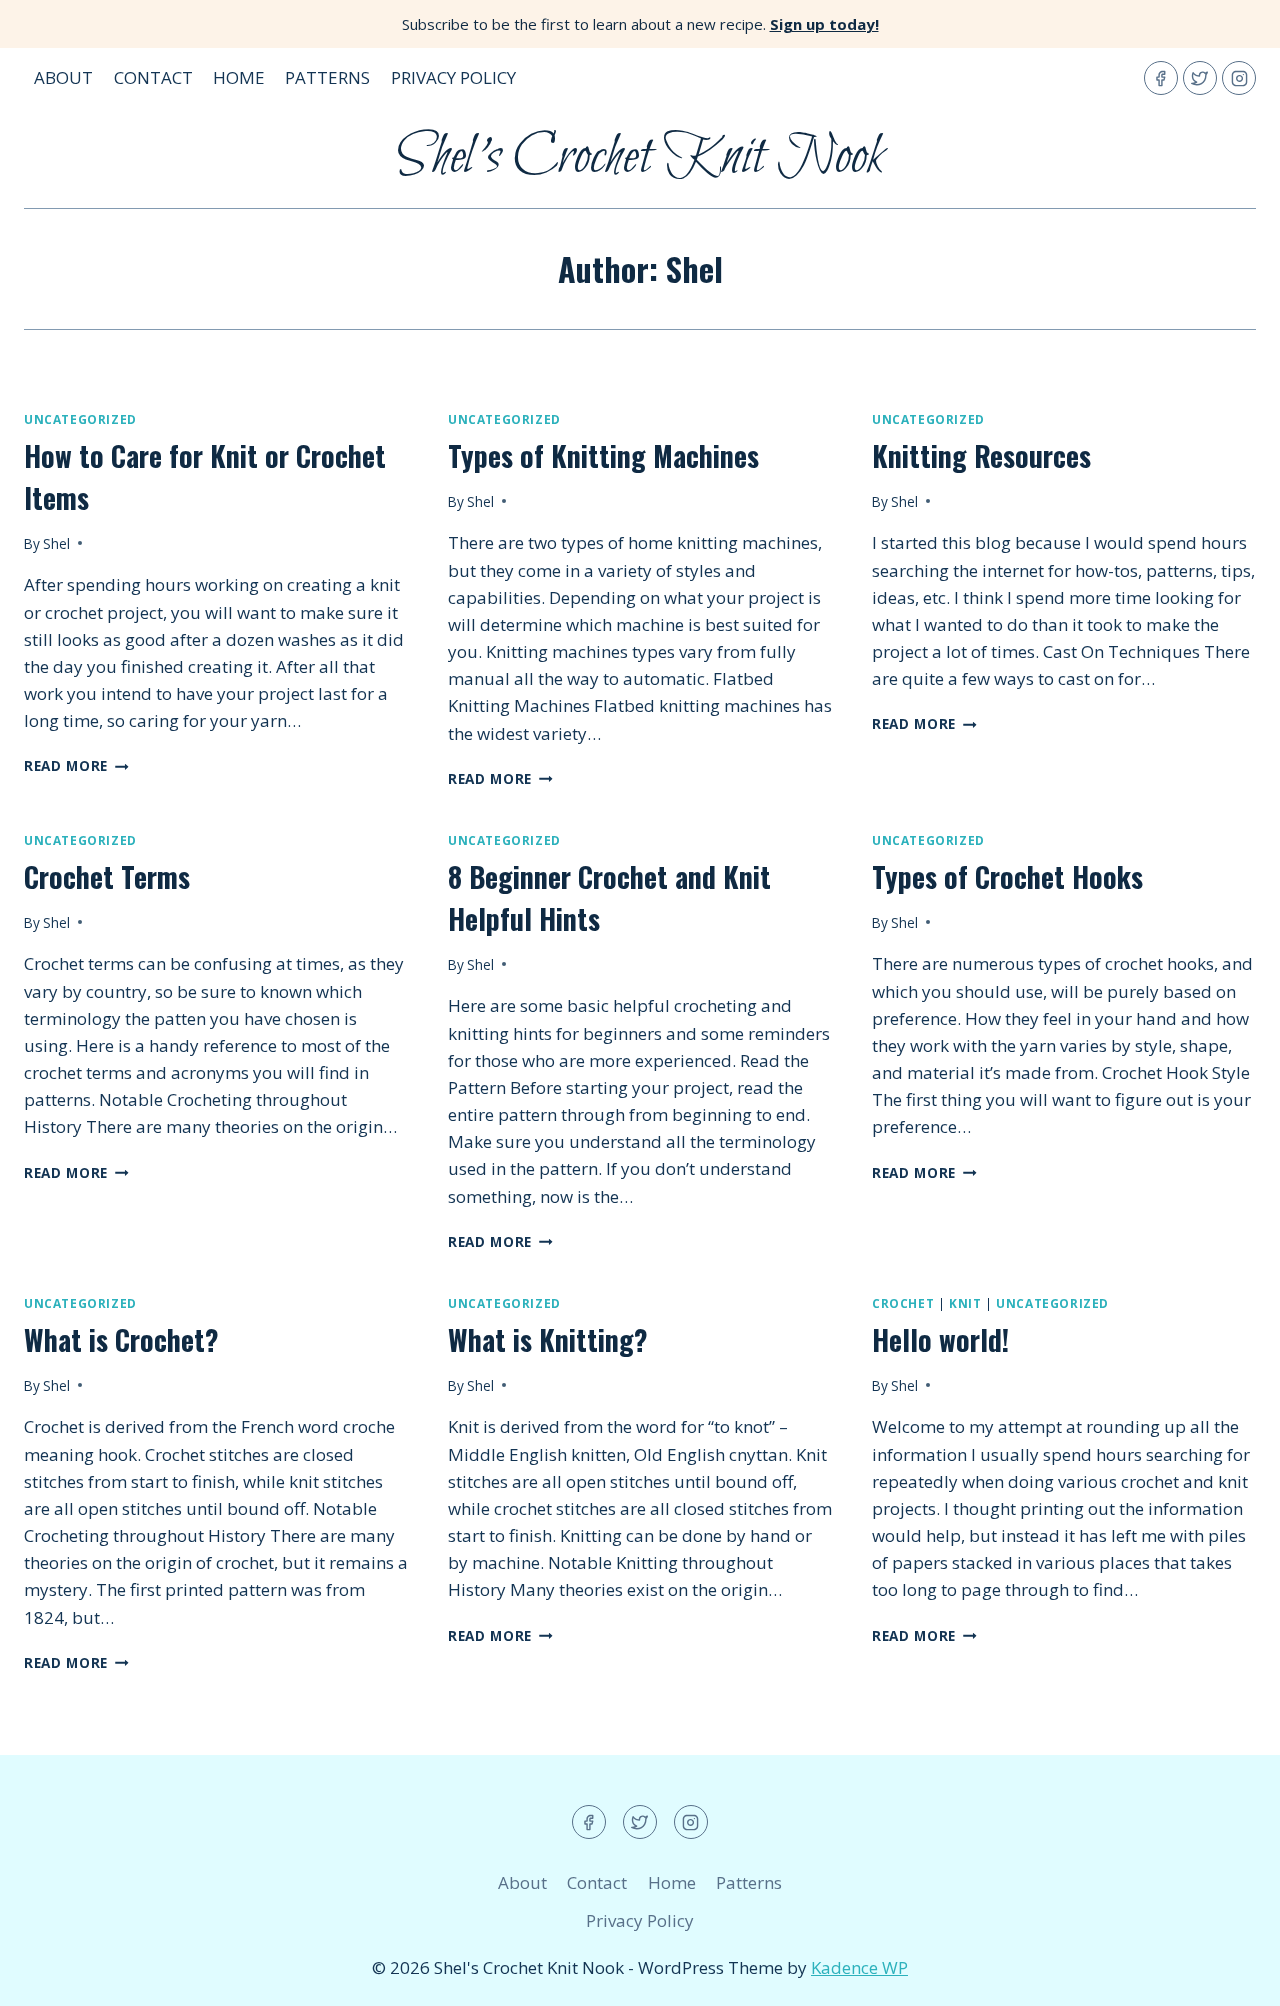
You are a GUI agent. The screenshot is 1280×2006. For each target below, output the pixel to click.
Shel (56, 543)
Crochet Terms (107, 876)
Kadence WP (859, 1967)
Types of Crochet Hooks (1007, 876)
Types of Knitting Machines (603, 455)
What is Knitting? (548, 1339)
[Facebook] (1161, 78)
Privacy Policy (453, 77)
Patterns (327, 77)
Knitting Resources (981, 455)
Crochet (903, 1303)
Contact (153, 77)
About (63, 77)
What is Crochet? (121, 1339)
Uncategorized (80, 419)
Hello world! (940, 1339)
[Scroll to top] (1229, 1975)
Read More (76, 765)
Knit (965, 1303)
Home (239, 77)
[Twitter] (1200, 78)
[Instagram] (1239, 78)
